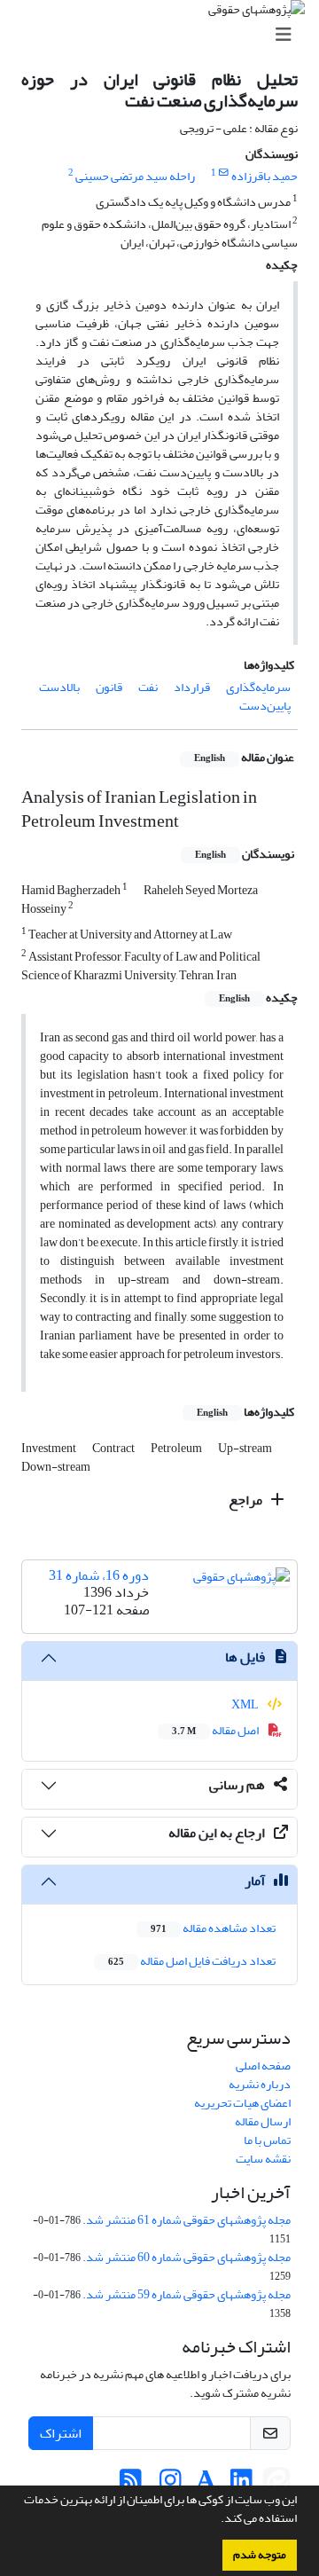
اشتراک (61, 2433)
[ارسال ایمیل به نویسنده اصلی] (224, 173)
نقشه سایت (263, 2159)
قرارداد (192, 687)
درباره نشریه (260, 2084)
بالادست (59, 687)
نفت (148, 687)
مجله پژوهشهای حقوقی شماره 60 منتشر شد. (187, 2257)
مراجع (247, 1500)
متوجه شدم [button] (260, 2555)
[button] (216, 2520)
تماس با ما (267, 2140)
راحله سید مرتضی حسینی (135, 176)
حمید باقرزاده (265, 176)
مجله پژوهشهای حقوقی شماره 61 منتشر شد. (187, 2220)
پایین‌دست (265, 706)
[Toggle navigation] (165, 35)
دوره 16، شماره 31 (99, 1575)
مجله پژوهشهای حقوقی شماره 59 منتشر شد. (187, 2294)
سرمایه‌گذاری (258, 687)
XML (246, 1704)
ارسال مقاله (263, 2121)
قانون (109, 687)
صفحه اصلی (263, 2066)
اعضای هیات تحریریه (242, 2103)
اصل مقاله (216, 1730)
